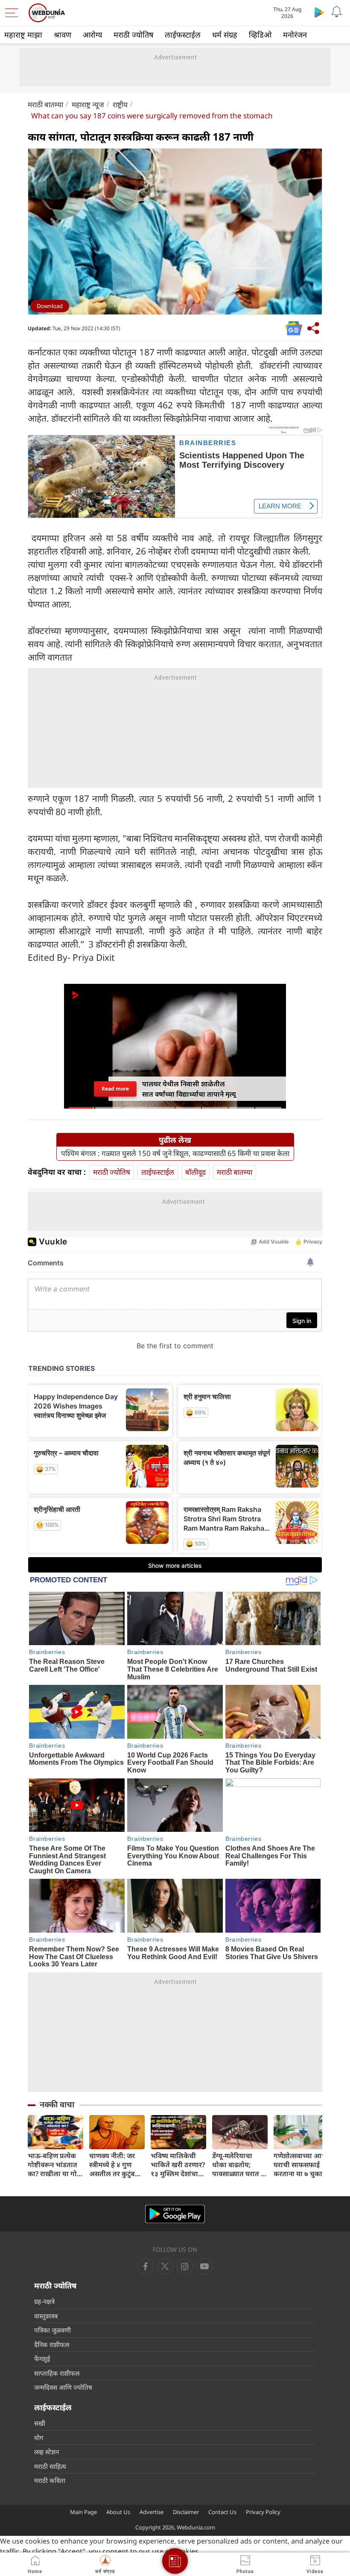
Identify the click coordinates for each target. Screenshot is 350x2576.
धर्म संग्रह (225, 35)
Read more (115, 1089)
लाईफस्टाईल (183, 35)
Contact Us (222, 2512)
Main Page (83, 2512)
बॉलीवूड (195, 1172)
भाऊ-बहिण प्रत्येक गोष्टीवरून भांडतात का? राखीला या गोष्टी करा (55, 2165)
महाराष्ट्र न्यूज (88, 104)
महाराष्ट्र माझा (23, 35)
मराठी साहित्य (50, 2466)
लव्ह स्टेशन (47, 2452)
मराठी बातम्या (45, 104)
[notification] (336, 12)
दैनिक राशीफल (52, 2344)
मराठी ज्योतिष (133, 35)
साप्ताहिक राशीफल (57, 2373)
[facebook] (146, 2266)
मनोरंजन (295, 35)
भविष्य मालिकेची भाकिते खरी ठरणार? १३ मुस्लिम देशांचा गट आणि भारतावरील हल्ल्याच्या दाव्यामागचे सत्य (178, 2165)
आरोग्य (92, 35)
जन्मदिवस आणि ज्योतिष (63, 2387)
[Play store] (319, 12)
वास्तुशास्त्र (46, 2316)
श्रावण (63, 35)
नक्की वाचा (57, 2104)
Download (50, 306)
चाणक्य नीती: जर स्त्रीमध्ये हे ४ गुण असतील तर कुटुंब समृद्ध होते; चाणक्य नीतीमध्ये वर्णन (114, 2165)
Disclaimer (186, 2512)
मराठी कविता (50, 2480)
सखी (40, 2423)
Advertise (152, 2512)
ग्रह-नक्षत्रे (44, 2301)
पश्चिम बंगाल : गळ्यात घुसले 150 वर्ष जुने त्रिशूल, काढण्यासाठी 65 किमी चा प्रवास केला (175, 1153)
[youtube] (185, 2266)
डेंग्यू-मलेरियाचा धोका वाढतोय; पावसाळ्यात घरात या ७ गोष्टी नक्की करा (240, 2165)
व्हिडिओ (260, 35)
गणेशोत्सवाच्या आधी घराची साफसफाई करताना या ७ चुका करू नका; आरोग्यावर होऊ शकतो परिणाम (301, 2165)
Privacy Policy (263, 2512)
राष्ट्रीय (120, 104)
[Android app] (175, 2214)
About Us (118, 2512)
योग (39, 2438)
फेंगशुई (42, 2359)
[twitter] (165, 2266)
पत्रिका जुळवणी (52, 2330)
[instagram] (204, 2266)
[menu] (14, 13)
